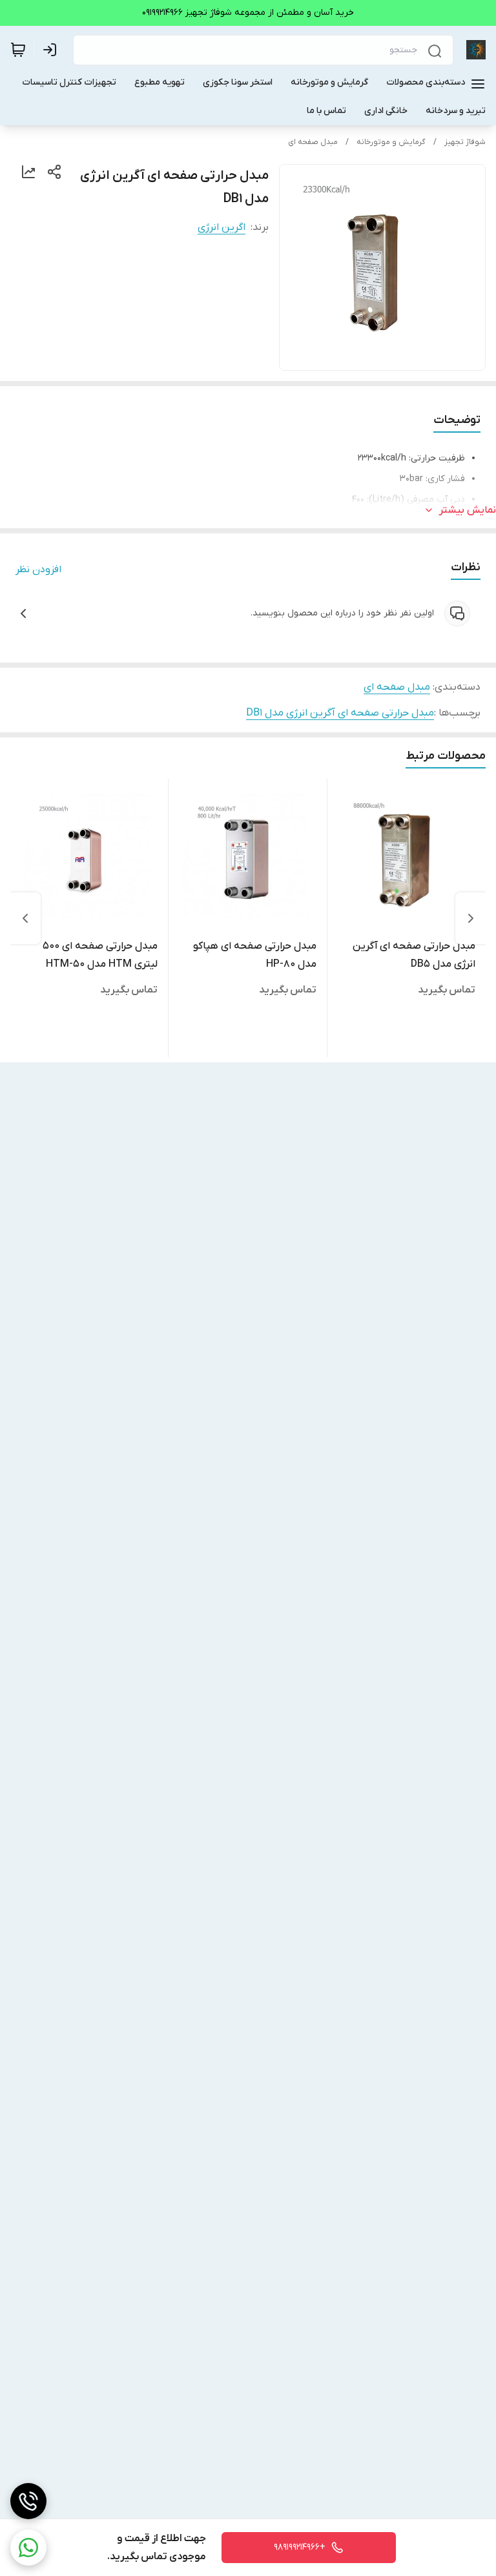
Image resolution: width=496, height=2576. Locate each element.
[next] (25, 918)
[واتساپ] (28, 2548)
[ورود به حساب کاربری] (52, 50)
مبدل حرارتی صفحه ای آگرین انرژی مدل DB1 (340, 713)
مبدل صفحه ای (313, 142)
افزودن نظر (38, 570)
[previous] (471, 918)
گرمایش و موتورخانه (391, 142)
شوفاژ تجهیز (465, 142)
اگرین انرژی (222, 227)
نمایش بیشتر (468, 510)
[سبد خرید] (18, 50)
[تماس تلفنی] (28, 2501)
